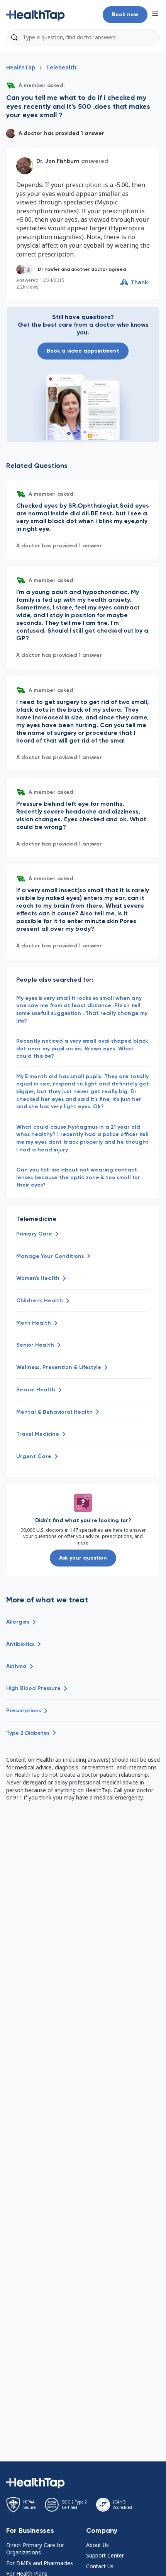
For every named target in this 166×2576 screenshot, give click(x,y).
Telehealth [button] (61, 67)
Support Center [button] (105, 2555)
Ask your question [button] (83, 1558)
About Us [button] (97, 2545)
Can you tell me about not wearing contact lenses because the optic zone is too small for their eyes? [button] (78, 1177)
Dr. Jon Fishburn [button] (58, 161)
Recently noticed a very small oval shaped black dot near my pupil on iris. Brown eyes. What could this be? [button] (82, 1048)
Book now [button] (125, 14)
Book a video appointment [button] (83, 351)
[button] (36, 15)
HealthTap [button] (21, 67)
